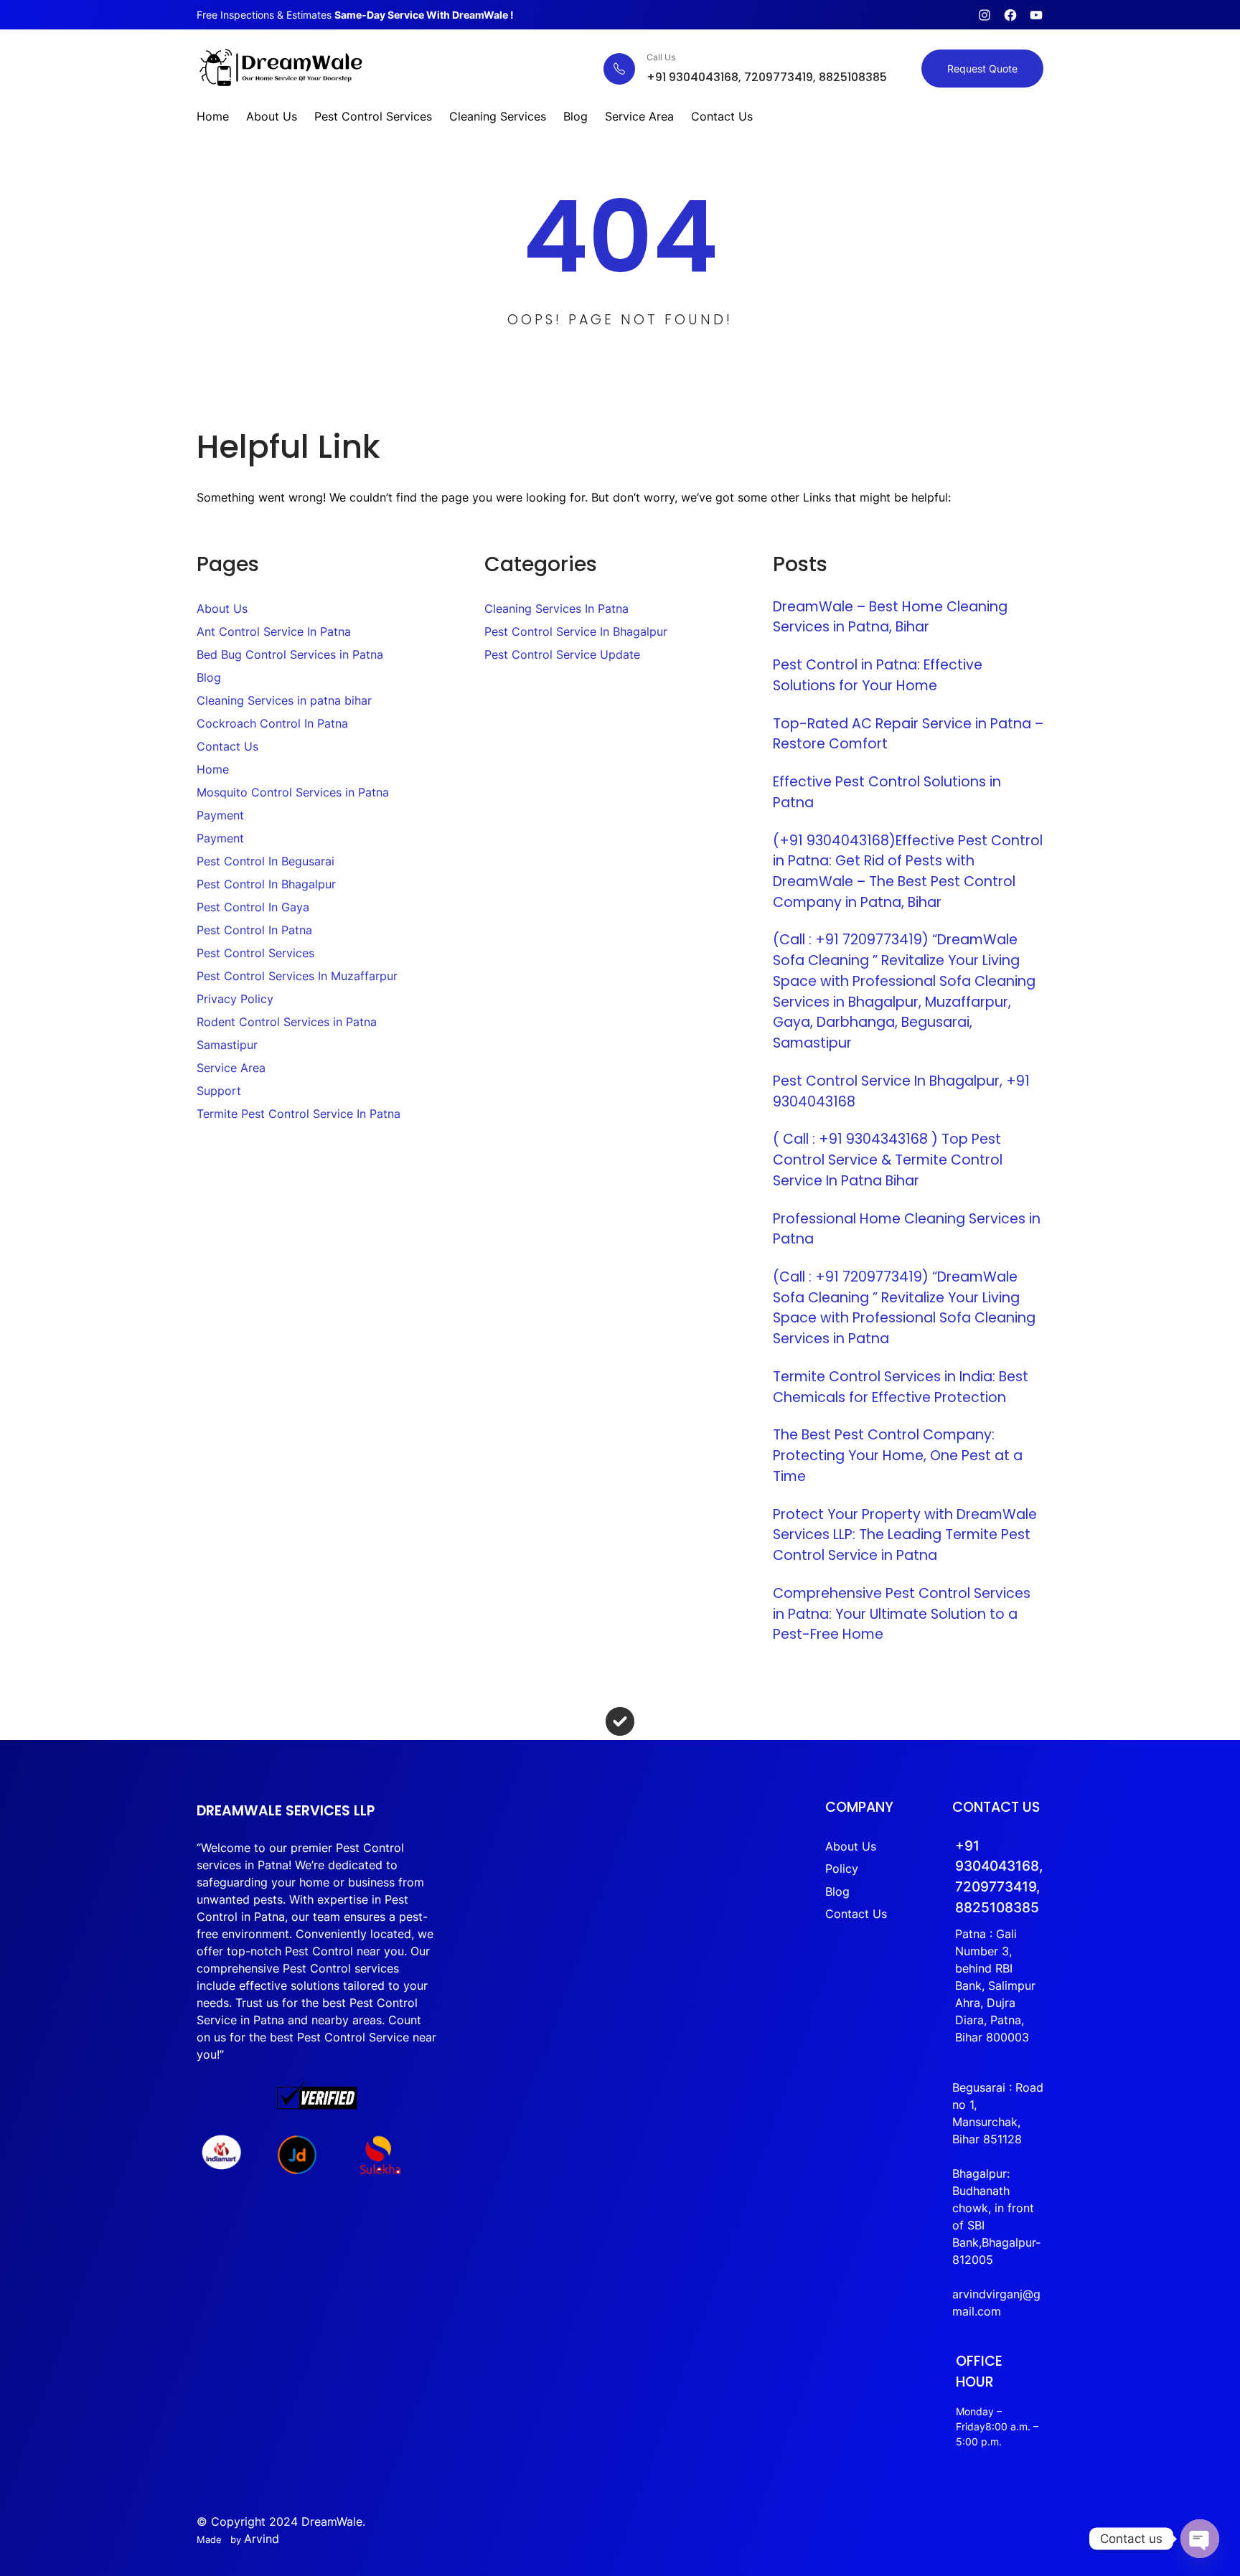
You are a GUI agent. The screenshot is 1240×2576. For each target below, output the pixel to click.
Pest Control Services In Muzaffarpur (297, 976)
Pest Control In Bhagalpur (266, 884)
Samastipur (227, 1045)
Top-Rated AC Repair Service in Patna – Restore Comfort (908, 734)
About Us (222, 608)
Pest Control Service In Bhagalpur (576, 631)
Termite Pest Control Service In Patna (299, 1114)
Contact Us (227, 746)
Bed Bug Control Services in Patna (290, 654)
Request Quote (982, 69)
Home (213, 769)
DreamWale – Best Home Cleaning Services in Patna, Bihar (890, 617)
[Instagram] (985, 15)
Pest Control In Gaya (253, 907)
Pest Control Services (255, 953)
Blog (209, 677)
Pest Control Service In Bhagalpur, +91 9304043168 (901, 1091)
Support (219, 1091)
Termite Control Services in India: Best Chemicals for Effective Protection (901, 1387)
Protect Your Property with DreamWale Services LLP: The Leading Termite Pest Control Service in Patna (905, 1535)
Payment (220, 815)
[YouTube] (1036, 15)
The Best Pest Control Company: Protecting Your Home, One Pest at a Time (898, 1455)
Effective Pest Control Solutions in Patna (887, 792)
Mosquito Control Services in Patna (293, 792)
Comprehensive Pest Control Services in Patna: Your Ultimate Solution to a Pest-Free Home (902, 1614)
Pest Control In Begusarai (266, 861)
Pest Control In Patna (254, 930)
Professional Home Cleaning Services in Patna (907, 1229)
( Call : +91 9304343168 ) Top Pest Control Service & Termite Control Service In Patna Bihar (888, 1160)
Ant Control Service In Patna (274, 631)
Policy (842, 1869)
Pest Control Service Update (562, 654)
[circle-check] (620, 1721)
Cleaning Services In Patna (556, 608)
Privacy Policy (235, 999)
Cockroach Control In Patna (272, 723)
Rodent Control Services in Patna (287, 1022)
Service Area (231, 1068)
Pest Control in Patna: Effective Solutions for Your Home (878, 675)
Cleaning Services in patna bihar (284, 700)
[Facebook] (1010, 15)
